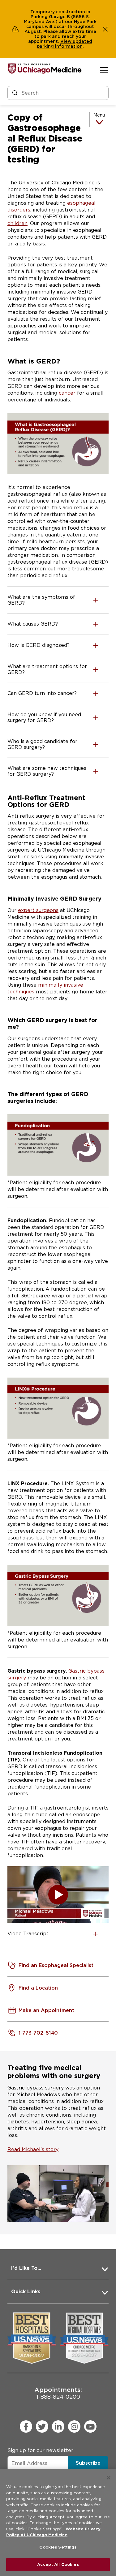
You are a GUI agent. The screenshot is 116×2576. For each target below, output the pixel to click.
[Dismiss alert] (105, 29)
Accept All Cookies (58, 2564)
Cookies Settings (58, 2547)
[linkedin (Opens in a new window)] (58, 2426)
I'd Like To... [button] (26, 2268)
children (17, 223)
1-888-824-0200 (58, 2393)
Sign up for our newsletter (40, 2450)
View (67, 41)
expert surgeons (38, 910)
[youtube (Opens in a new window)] (90, 2426)
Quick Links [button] (26, 2292)
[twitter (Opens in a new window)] (42, 2426)
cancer (67, 393)
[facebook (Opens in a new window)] (26, 2426)
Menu (99, 115)
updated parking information (65, 44)
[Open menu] (104, 70)
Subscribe (88, 2463)
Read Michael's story (33, 2149)
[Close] (109, 2478)
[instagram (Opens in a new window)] (74, 2426)
